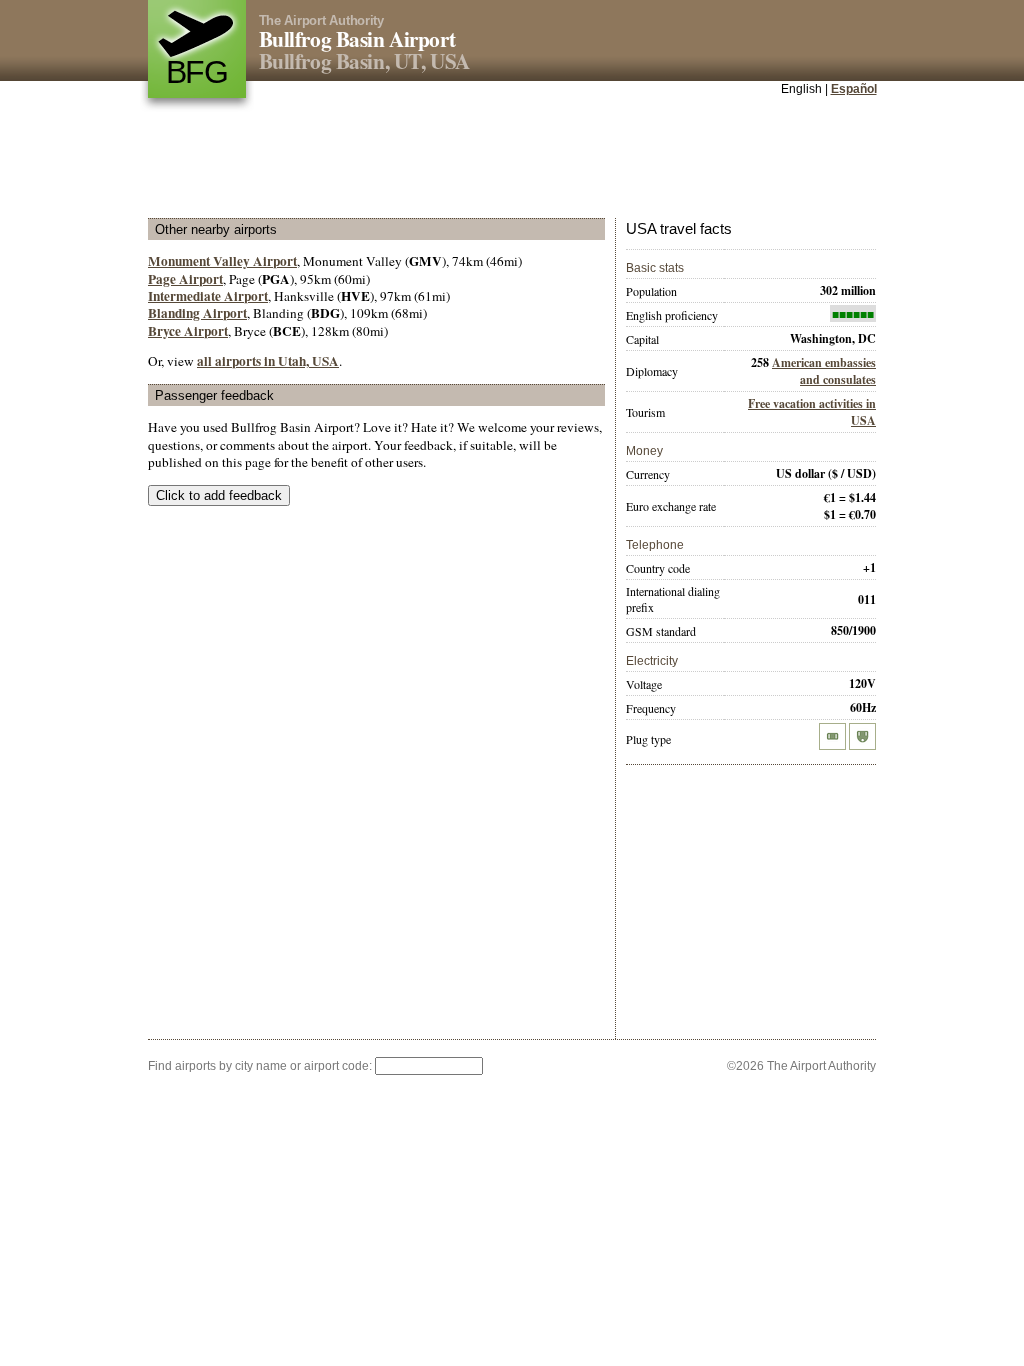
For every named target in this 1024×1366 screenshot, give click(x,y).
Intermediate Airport (208, 296)
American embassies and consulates (824, 371)
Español (854, 89)
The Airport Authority (321, 20)
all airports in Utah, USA (268, 361)
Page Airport (185, 279)
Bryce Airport (188, 331)
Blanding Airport (197, 313)
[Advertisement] (512, 159)
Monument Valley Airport (222, 261)
